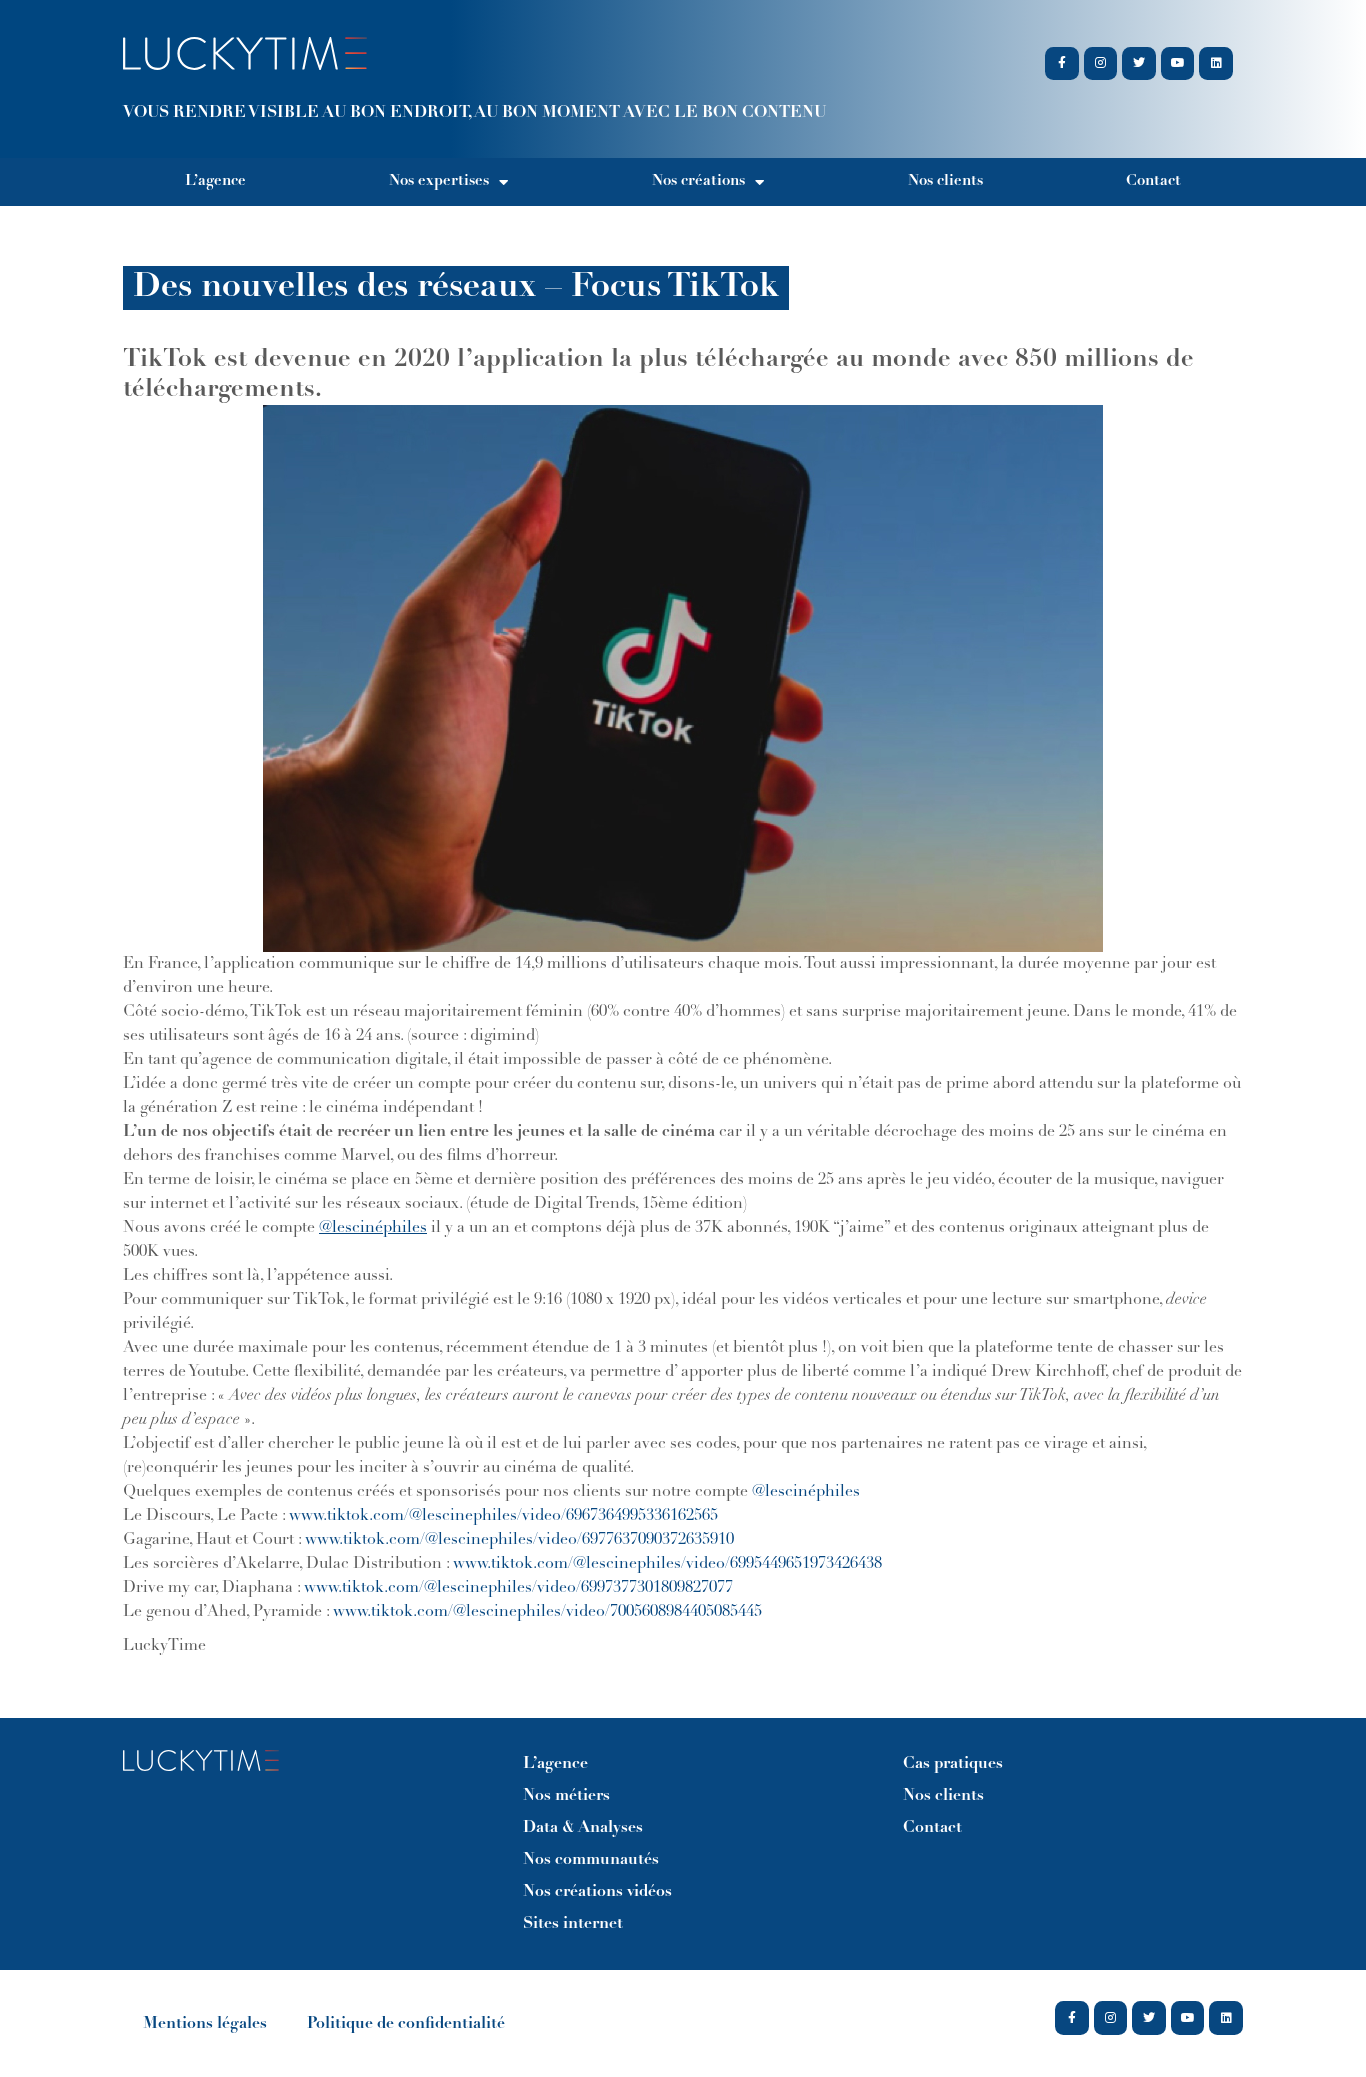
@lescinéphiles (806, 1492)
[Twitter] (1139, 64)
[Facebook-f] (1062, 64)
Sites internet (573, 1924)
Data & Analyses (583, 1828)
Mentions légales (205, 2024)
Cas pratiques (953, 1764)
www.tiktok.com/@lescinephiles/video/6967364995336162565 (503, 1516)
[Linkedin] (1216, 64)
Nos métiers (566, 1796)
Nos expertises (439, 181)
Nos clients (945, 181)
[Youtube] (1178, 64)
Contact (1153, 181)
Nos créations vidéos (597, 1892)
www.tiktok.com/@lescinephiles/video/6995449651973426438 (667, 1564)
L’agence (215, 181)
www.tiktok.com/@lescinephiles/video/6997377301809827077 (518, 1588)
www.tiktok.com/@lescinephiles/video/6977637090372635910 (519, 1540)
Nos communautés (591, 1860)
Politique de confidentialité (406, 2024)
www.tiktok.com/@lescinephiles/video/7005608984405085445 (551, 1612)
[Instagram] (1101, 64)
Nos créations (698, 181)
